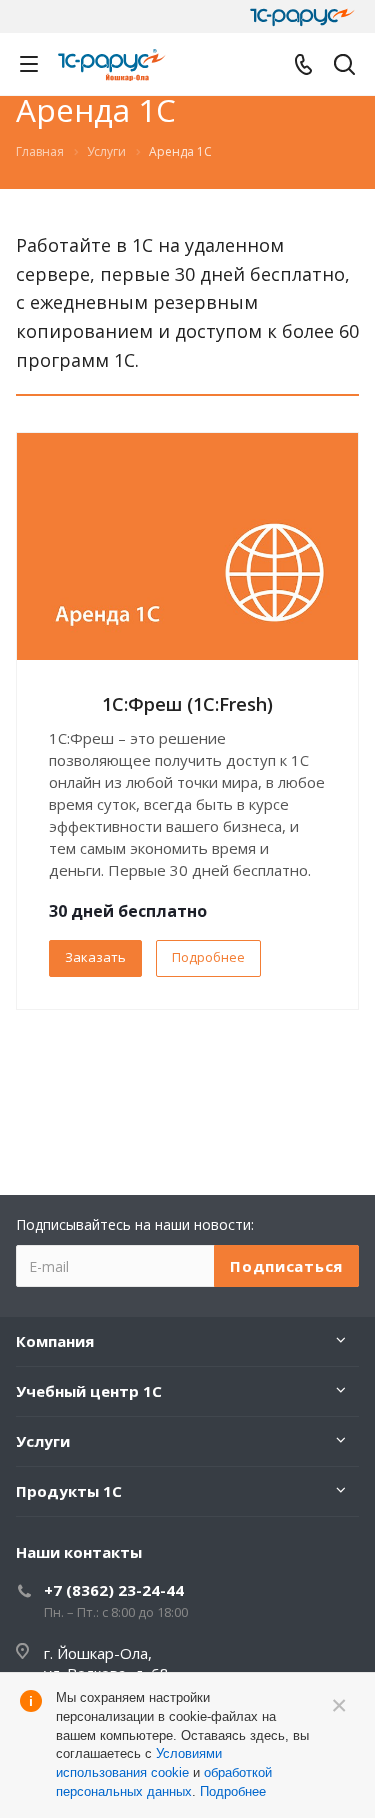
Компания (55, 1341)
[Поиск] (344, 66)
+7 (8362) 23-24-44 (114, 1590)
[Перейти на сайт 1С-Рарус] (302, 17)
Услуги (43, 1441)
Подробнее (208, 957)
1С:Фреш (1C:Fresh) (187, 704)
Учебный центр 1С (89, 1391)
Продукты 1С (69, 1491)
